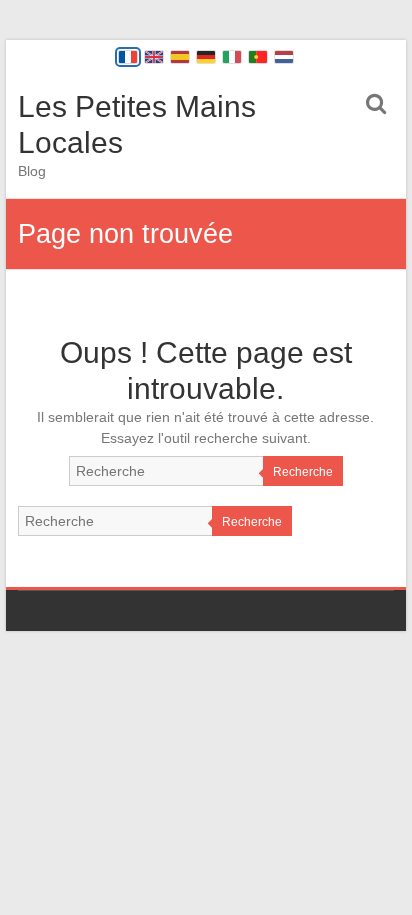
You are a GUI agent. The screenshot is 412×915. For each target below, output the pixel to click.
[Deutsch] (206, 57)
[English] (154, 57)
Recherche (303, 472)
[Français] (128, 57)
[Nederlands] (284, 57)
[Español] (180, 57)
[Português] (258, 57)
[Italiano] (232, 57)
